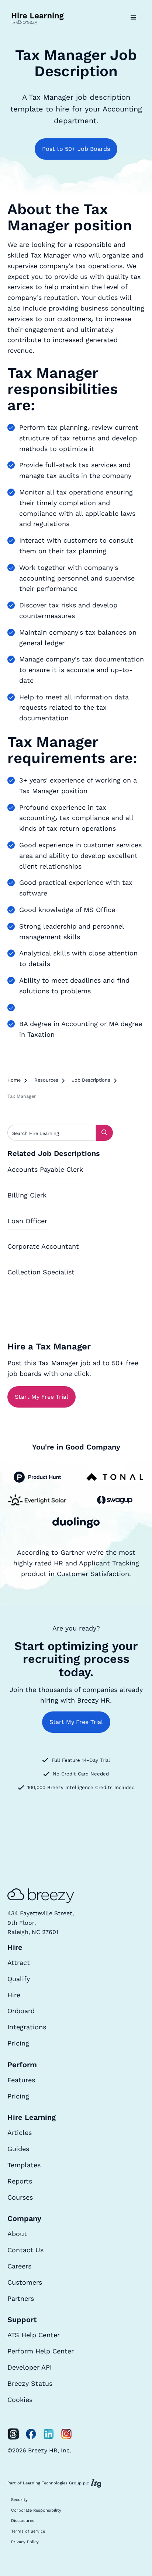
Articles (20, 2133)
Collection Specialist (41, 1272)
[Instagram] (66, 2434)
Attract (19, 1963)
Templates (24, 2165)
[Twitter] (13, 2434)
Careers (19, 2266)
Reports (20, 2181)
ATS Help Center (34, 2335)
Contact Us (25, 2250)
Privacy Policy (25, 2542)
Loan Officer (27, 1221)
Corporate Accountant (43, 1246)
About (17, 2234)
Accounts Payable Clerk (45, 1169)
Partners (21, 2298)
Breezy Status (30, 2383)
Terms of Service (28, 2531)
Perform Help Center (41, 2351)
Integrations (27, 2027)
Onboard (21, 2011)
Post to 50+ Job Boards (76, 149)
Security (19, 2500)
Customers (25, 2282)
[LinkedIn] (49, 2434)
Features (21, 2080)
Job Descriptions (91, 1080)
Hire (14, 1995)
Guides (18, 2149)
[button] (134, 18)
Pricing (18, 2043)
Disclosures (23, 2521)
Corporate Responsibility (36, 2510)
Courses (20, 2197)
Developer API (30, 2367)
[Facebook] (31, 2434)
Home (14, 1080)
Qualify (19, 1979)
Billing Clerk (27, 1195)
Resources (46, 1080)
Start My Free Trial (42, 1397)
